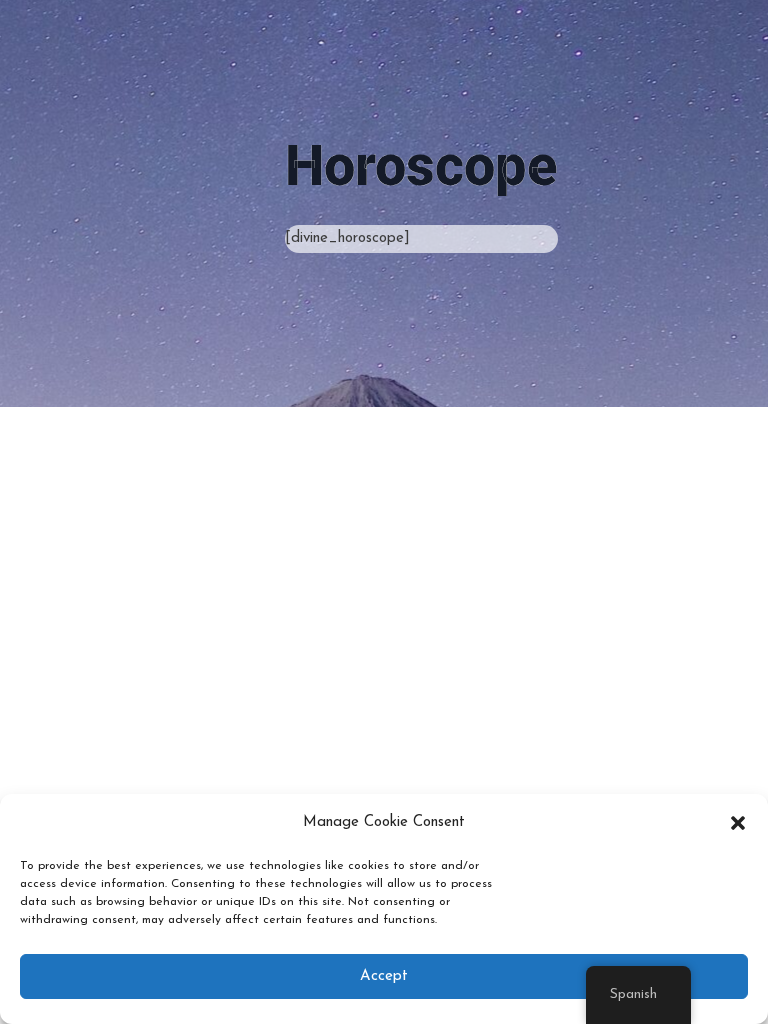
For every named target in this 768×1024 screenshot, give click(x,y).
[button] (738, 823)
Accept (384, 976)
